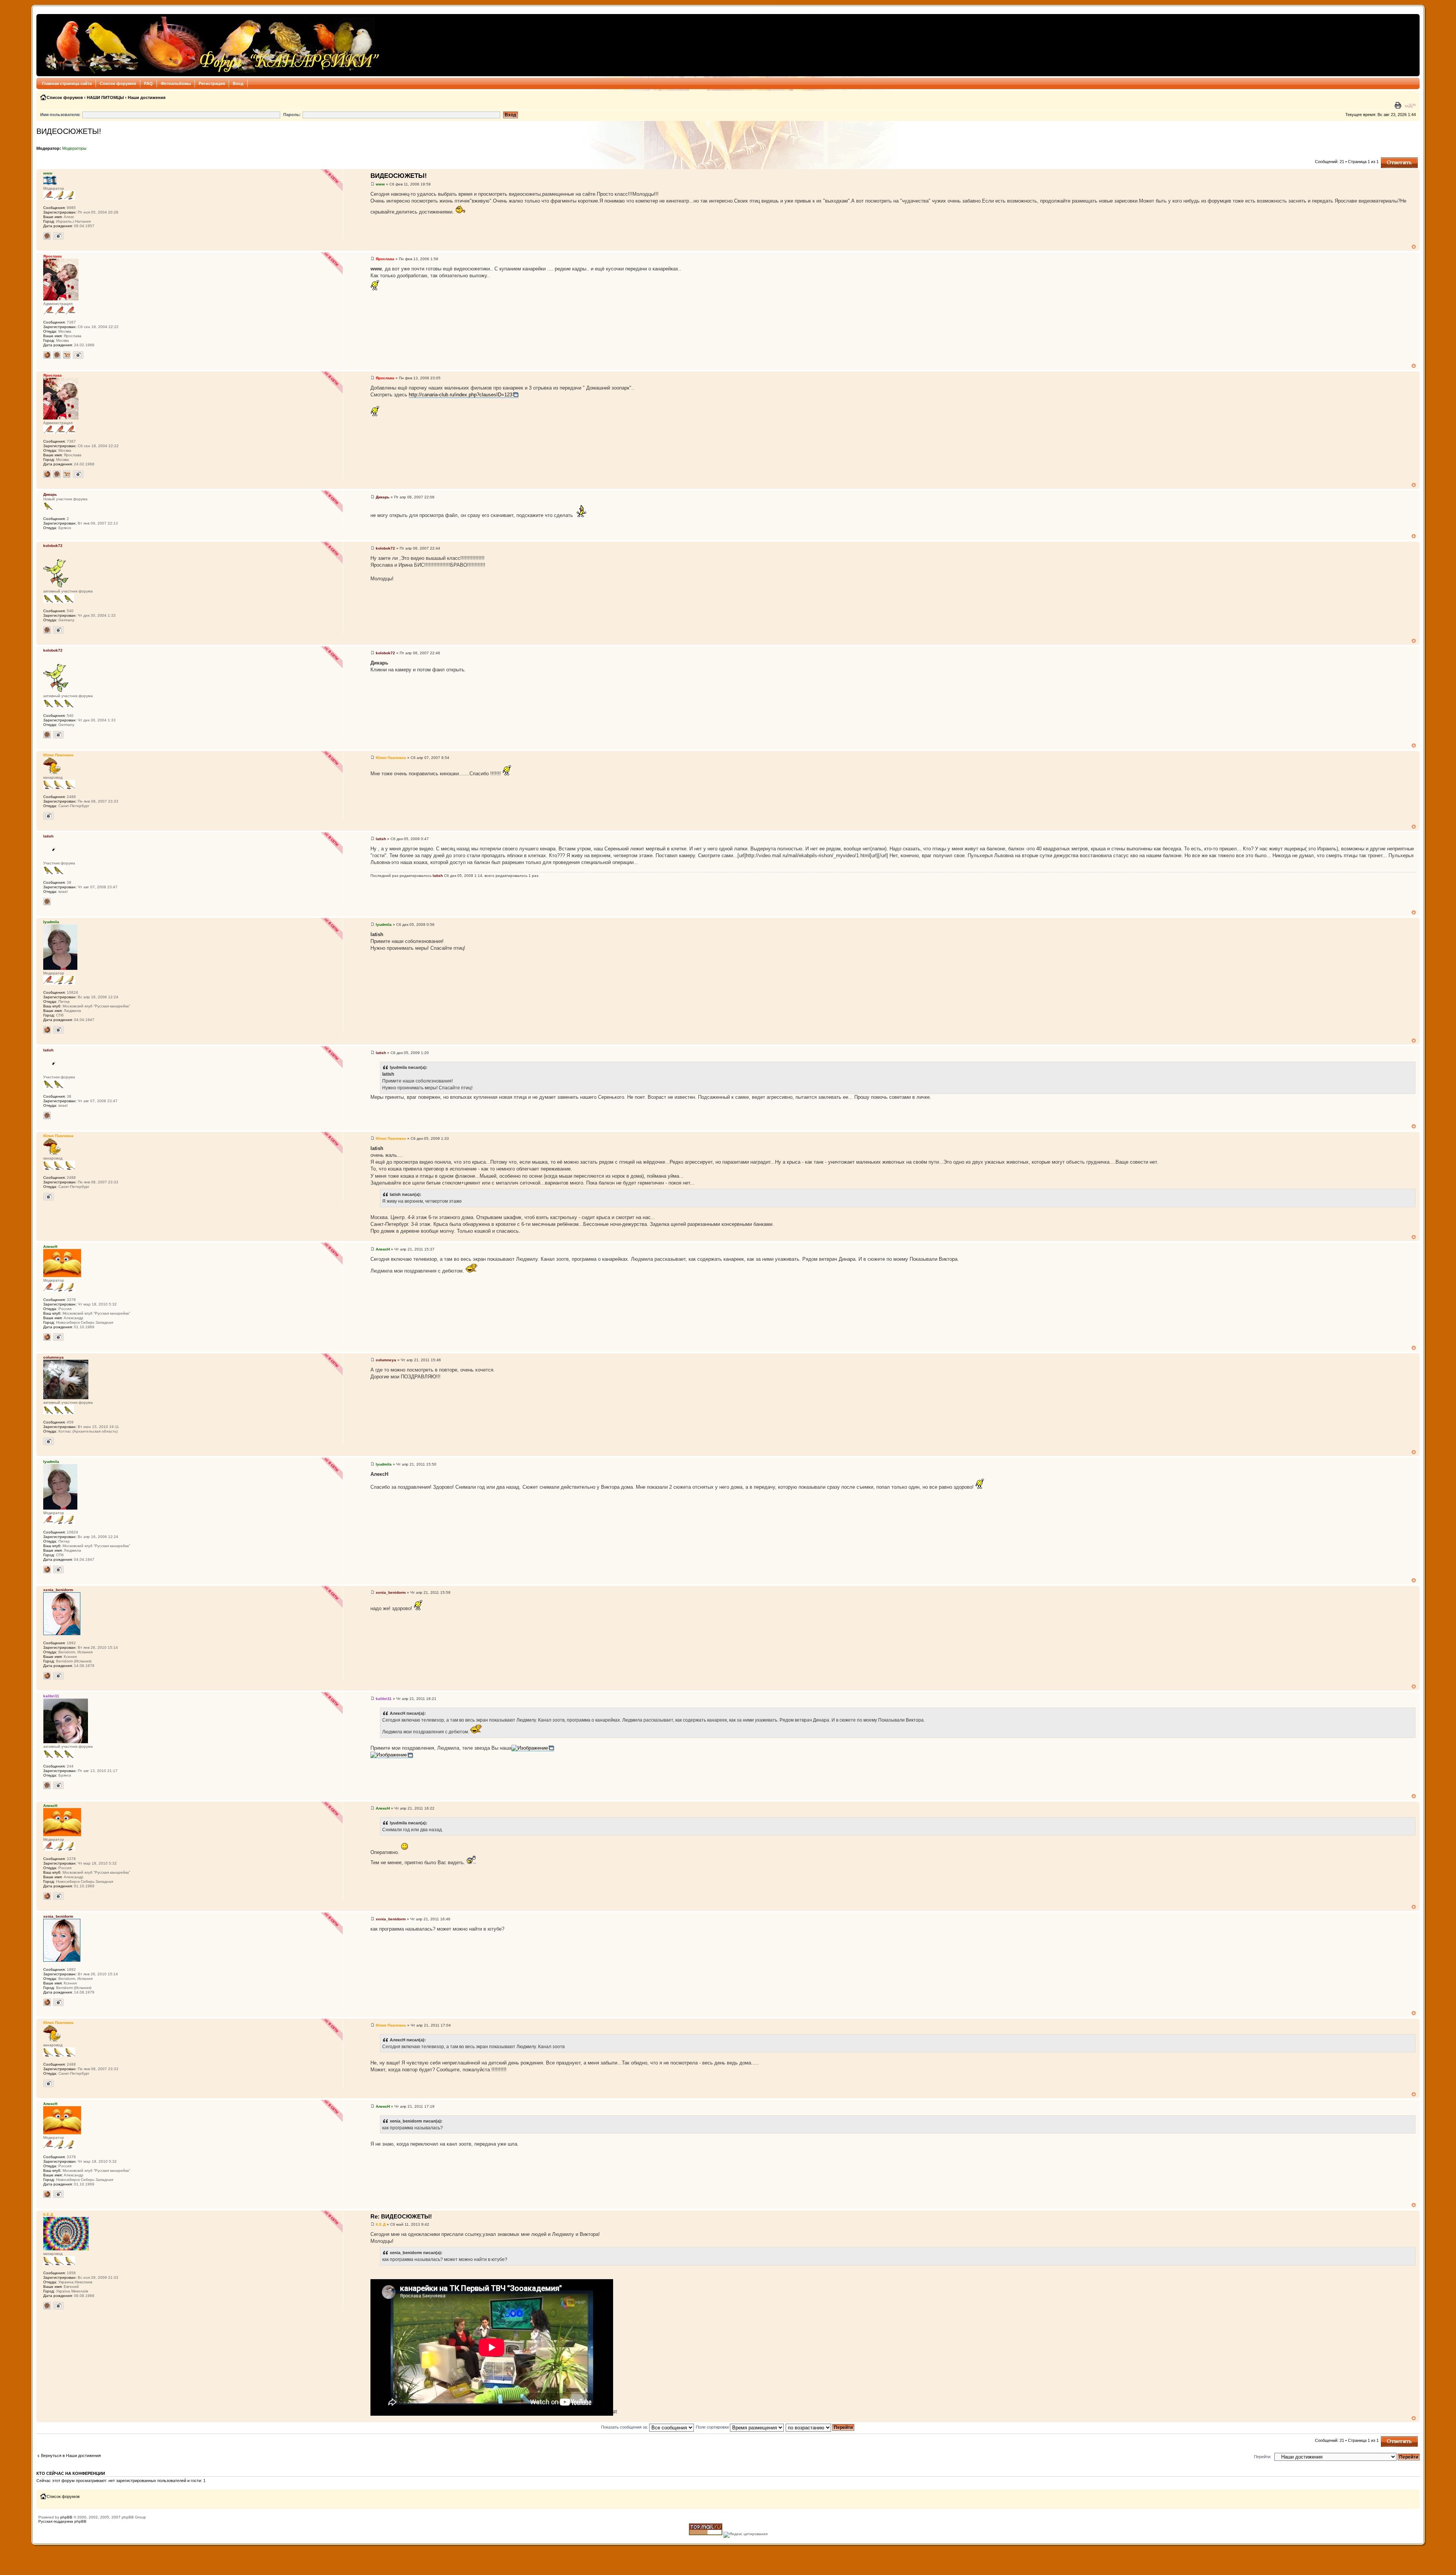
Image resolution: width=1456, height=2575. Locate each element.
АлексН (383, 1249)
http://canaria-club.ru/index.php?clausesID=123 (460, 395)
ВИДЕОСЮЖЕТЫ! (69, 131)
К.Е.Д (381, 2224)
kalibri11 (384, 1699)
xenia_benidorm (391, 1592)
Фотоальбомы (176, 83)
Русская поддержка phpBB (62, 2521)
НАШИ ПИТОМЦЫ (105, 97)
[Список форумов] (210, 45)
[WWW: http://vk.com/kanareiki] (47, 1030)
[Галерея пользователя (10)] (58, 1785)
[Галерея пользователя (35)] (49, 1441)
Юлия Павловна (391, 758)
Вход (238, 83)
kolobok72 (385, 548)
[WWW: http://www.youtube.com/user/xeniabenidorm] (47, 1676)
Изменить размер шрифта (1410, 105)
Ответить (1390, 160)
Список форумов (118, 83)
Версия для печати (1399, 105)
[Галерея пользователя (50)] (58, 2306)
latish (381, 839)
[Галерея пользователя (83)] (58, 1676)
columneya (386, 1360)
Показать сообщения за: (625, 2427)
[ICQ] (47, 236)
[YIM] (67, 355)
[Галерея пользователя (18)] (58, 1337)
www (380, 184)
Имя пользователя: (60, 115)
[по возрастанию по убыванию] (820, 2427)
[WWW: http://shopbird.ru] (47, 1337)
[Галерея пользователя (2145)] (78, 355)
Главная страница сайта (67, 83)
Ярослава (385, 259)
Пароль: (292, 115)
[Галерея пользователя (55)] (58, 1030)
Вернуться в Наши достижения (71, 2456)
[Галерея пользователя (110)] (58, 236)
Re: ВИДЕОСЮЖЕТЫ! (401, 2216)
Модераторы (74, 148)
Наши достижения (147, 97)
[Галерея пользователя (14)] (49, 816)
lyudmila (384, 925)
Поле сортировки (713, 2427)
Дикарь (383, 497)
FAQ (148, 83)
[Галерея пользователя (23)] (58, 630)
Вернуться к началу (1414, 247)
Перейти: (1263, 2457)
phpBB (66, 2517)
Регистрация (212, 83)
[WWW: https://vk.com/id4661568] (47, 355)
